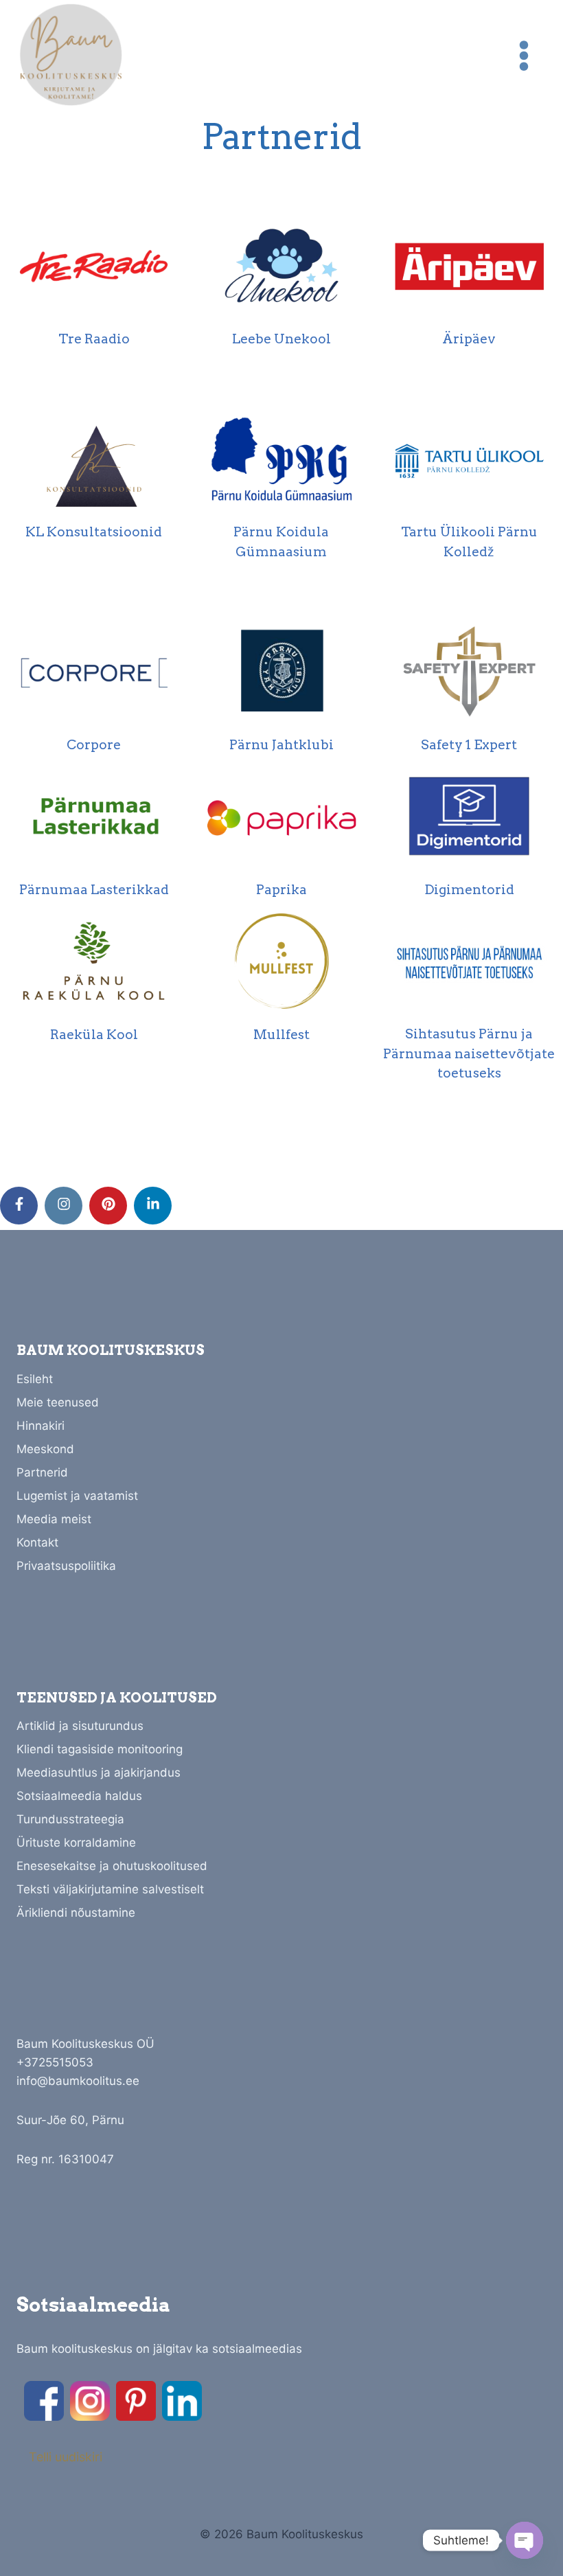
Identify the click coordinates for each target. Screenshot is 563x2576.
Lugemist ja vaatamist (77, 1496)
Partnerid (42, 1472)
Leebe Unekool (281, 339)
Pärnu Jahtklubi (281, 745)
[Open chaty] (525, 2540)
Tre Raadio (94, 339)
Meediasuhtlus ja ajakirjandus (99, 1773)
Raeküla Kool (94, 1035)
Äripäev (469, 339)
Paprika (281, 890)
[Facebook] (44, 2401)
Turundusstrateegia (70, 1819)
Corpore (94, 745)
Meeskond (45, 1449)
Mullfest (281, 1035)
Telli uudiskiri (66, 2457)
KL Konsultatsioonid (94, 532)
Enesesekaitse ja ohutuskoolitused (112, 1866)
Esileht (35, 1379)
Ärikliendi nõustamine (76, 1913)
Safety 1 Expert (469, 745)
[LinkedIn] (182, 2401)
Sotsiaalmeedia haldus (79, 1796)
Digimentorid (469, 890)
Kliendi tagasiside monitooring (100, 1749)
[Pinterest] (136, 2401)
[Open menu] (524, 55)
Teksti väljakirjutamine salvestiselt (110, 1889)
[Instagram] (90, 2401)
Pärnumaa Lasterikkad (94, 890)
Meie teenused (58, 1402)
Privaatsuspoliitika (66, 1566)
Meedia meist (54, 1519)
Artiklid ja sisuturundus (80, 1726)
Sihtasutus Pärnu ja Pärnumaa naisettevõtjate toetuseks (469, 1053)
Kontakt (37, 1542)
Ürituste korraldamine (76, 1843)
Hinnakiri (41, 1426)
